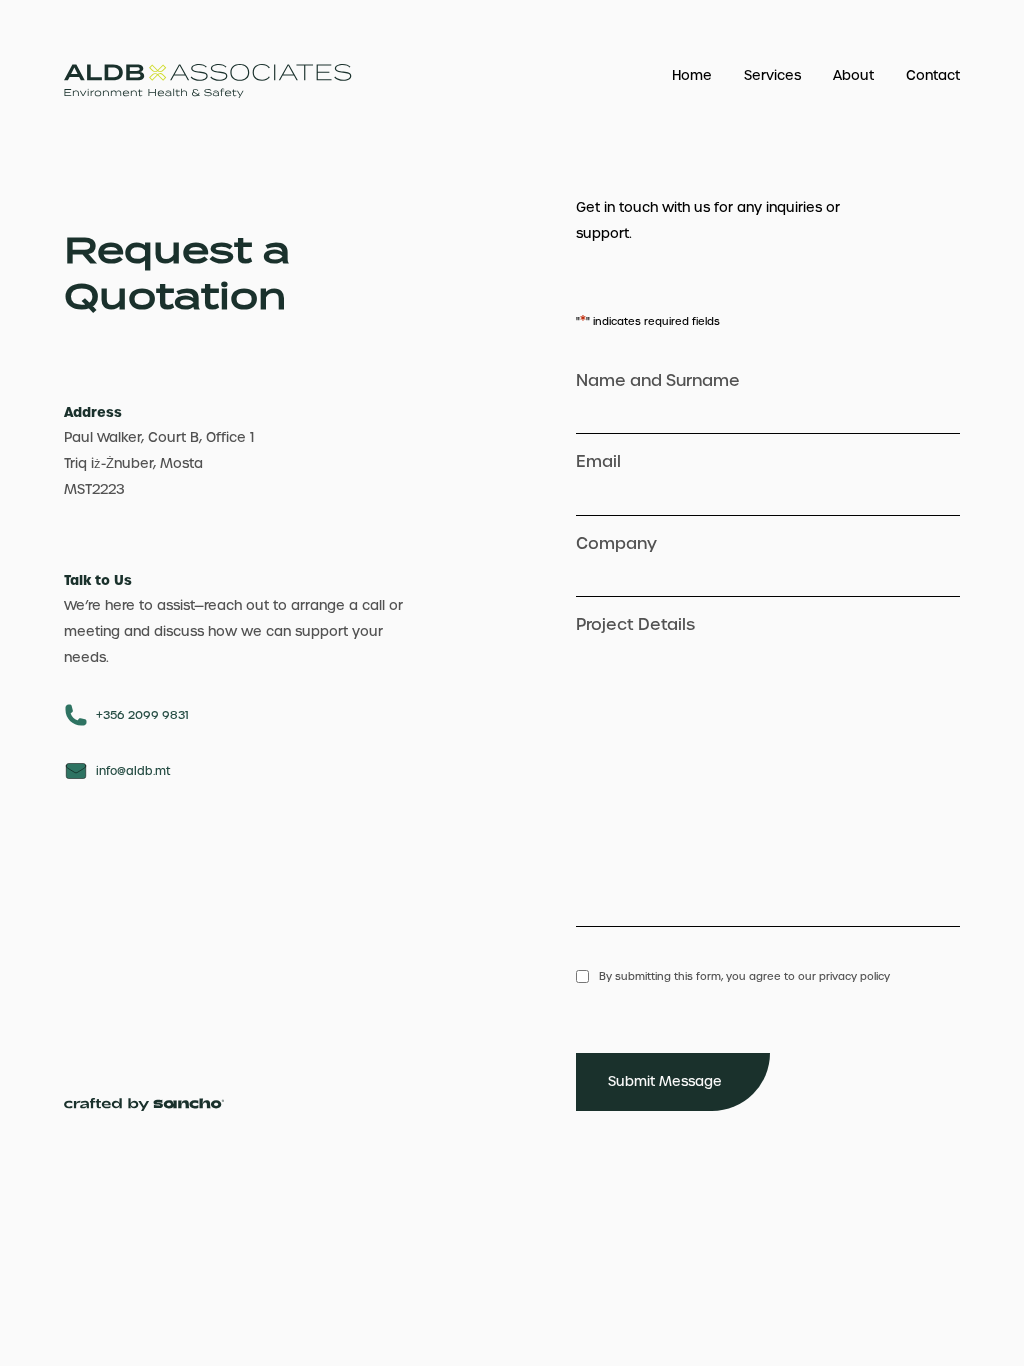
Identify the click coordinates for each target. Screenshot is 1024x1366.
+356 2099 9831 (142, 715)
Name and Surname (658, 380)
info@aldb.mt (133, 771)
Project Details (635, 624)
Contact (933, 75)
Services (772, 75)
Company (616, 543)
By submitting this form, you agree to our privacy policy (744, 976)
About (853, 75)
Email (598, 461)
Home (692, 75)
